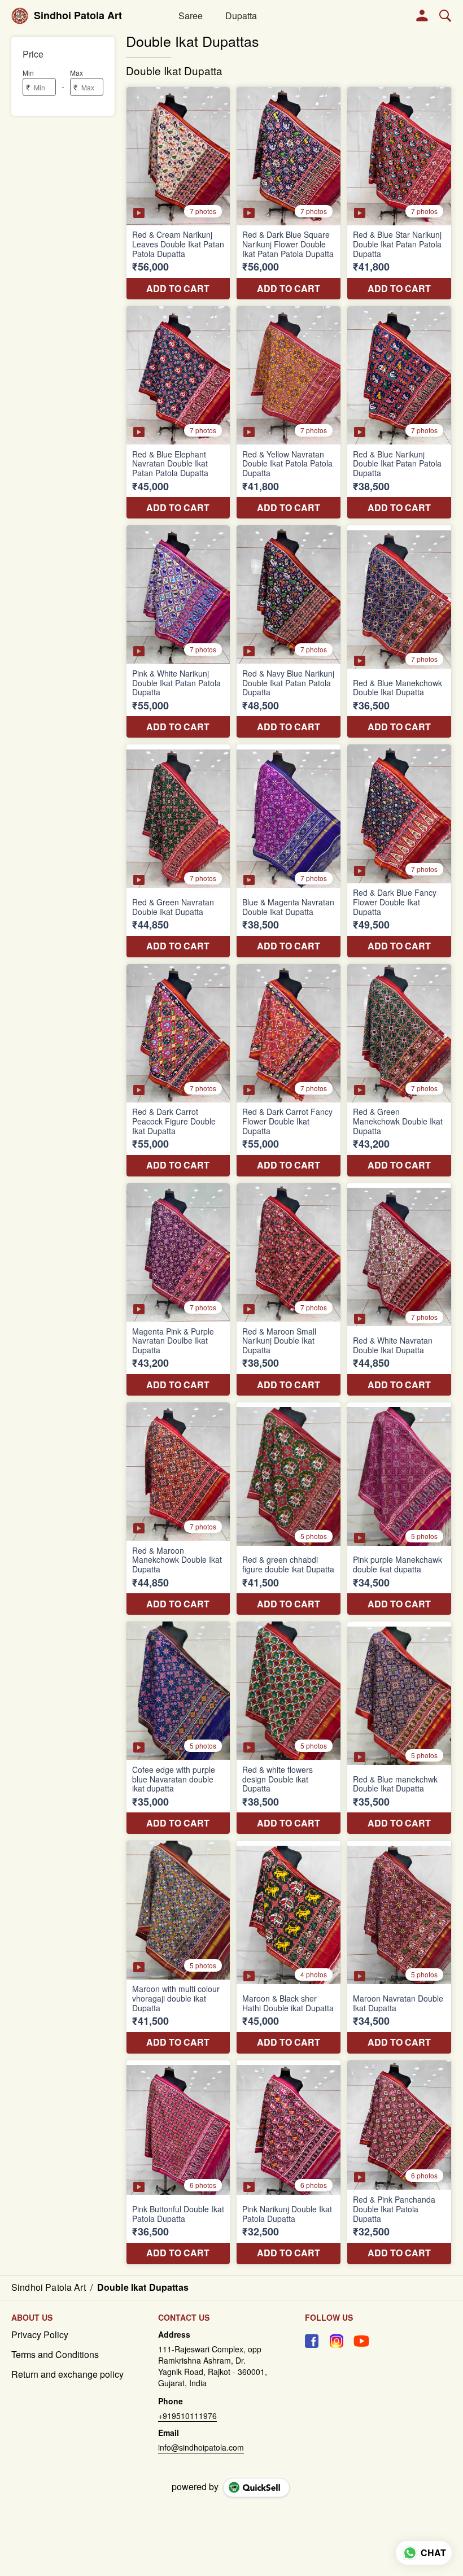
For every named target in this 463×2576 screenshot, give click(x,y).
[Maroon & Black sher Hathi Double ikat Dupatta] (289, 1947)
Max (77, 73)
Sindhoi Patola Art (78, 16)
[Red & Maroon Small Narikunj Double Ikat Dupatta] (289, 1289)
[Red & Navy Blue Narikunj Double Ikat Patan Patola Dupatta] (289, 631)
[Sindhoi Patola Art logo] (20, 16)
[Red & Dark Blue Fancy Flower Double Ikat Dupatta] (399, 851)
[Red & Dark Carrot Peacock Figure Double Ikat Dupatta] (178, 1070)
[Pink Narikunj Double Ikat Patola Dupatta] (289, 2162)
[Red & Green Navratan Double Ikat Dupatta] (178, 851)
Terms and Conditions (55, 2355)
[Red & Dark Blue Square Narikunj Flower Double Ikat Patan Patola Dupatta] (289, 193)
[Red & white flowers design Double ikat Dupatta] (289, 1728)
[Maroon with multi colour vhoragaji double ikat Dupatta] (178, 1947)
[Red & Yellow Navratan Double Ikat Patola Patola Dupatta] (289, 412)
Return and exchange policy (67, 2374)
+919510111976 (187, 2416)
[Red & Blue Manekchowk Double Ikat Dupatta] (399, 631)
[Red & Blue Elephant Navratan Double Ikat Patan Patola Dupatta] (178, 412)
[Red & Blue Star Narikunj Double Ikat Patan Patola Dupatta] (399, 193)
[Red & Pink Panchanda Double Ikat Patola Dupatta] (399, 2162)
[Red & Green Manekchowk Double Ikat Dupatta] (399, 1070)
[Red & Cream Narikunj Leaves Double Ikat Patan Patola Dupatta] (178, 193)
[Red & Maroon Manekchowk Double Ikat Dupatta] (178, 1509)
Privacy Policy (40, 2335)
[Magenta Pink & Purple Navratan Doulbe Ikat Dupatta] (178, 1289)
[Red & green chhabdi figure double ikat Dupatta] (289, 1509)
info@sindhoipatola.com (201, 2447)
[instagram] (337, 2341)
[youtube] (361, 2341)
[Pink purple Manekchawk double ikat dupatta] (399, 1509)
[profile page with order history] (422, 16)
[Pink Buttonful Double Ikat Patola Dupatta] (178, 2162)
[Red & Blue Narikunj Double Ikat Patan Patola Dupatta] (399, 412)
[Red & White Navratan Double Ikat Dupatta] (399, 1289)
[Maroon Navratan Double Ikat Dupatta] (399, 1947)
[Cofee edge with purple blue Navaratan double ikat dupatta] (178, 1728)
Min (28, 73)
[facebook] (312, 2341)
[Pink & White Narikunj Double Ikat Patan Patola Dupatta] (178, 631)
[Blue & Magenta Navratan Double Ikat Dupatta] (289, 851)
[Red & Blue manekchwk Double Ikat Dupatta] (399, 1728)
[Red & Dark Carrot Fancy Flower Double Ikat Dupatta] (289, 1070)
